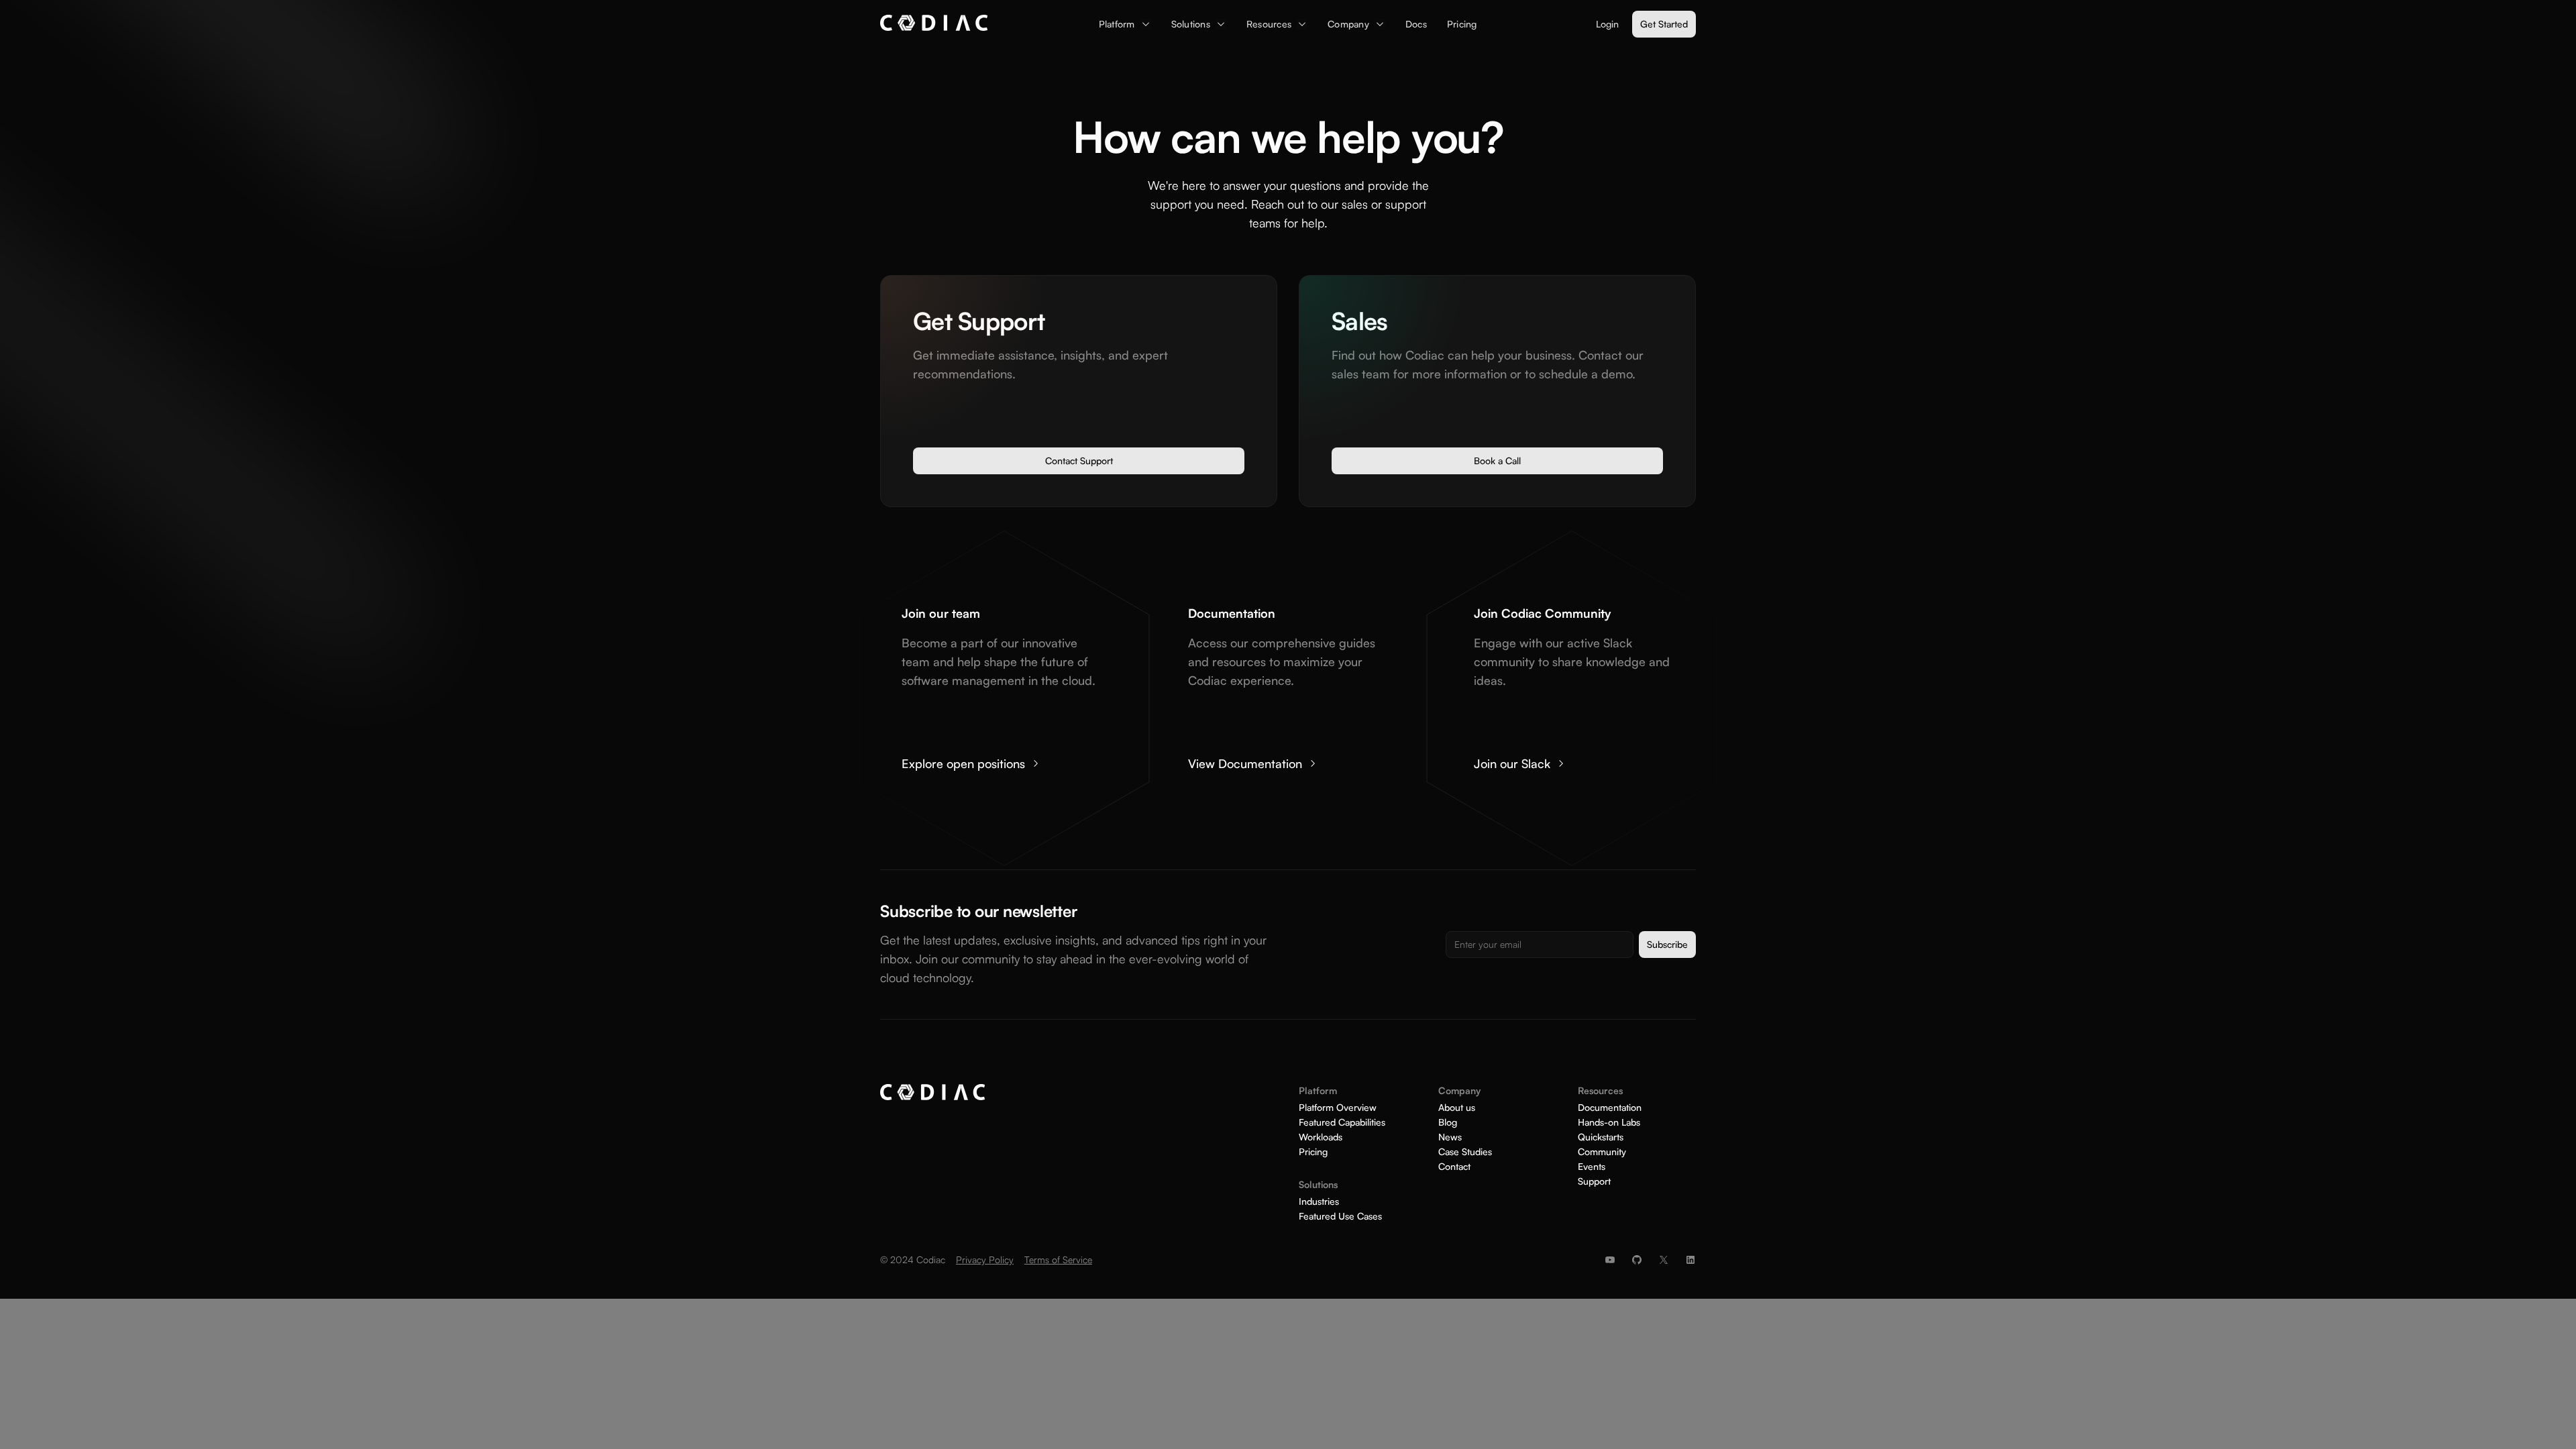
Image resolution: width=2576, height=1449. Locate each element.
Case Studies (1465, 1152)
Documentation (1610, 1108)
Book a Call (1497, 461)
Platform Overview (1338, 1108)
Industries (1319, 1201)
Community (1602, 1152)
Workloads (1321, 1137)
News (1450, 1137)
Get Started (1664, 24)
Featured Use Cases (1340, 1216)
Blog (1448, 1122)
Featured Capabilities (1342, 1122)
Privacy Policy (985, 1259)
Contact (1454, 1167)
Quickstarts (1601, 1137)
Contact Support (1079, 461)
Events (1592, 1167)
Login (1607, 24)
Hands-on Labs (1609, 1122)
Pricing (1313, 1152)
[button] (1125, 24)
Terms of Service (1058, 1259)
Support (1594, 1181)
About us (1457, 1108)
